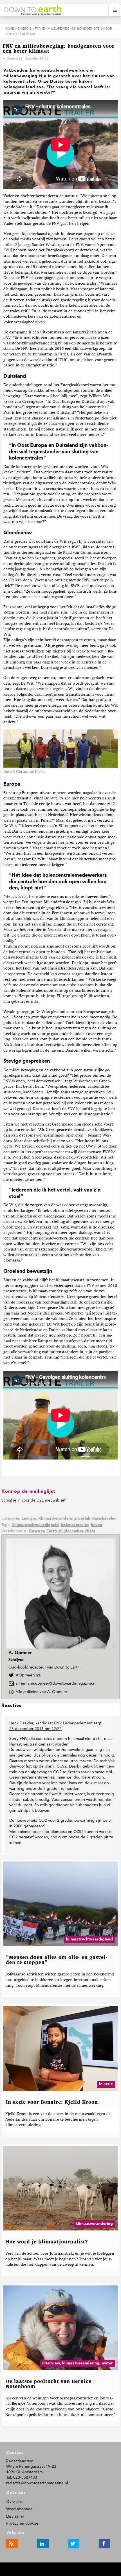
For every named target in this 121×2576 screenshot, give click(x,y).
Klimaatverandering (57, 1518)
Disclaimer (15, 2516)
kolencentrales (75, 1525)
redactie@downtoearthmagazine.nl (37, 2483)
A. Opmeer (11, 59)
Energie (29, 1518)
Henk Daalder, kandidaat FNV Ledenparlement (51, 1723)
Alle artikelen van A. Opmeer (43, 1692)
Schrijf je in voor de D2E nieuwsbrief (33, 1500)
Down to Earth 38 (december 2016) (62, 1531)
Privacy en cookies (22, 2523)
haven (97, 1525)
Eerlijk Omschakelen (97, 1518)
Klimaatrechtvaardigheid (35, 1525)
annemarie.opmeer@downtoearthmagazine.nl (56, 1683)
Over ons (14, 2502)
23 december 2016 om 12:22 (35, 1729)
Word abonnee (19, 2509)
